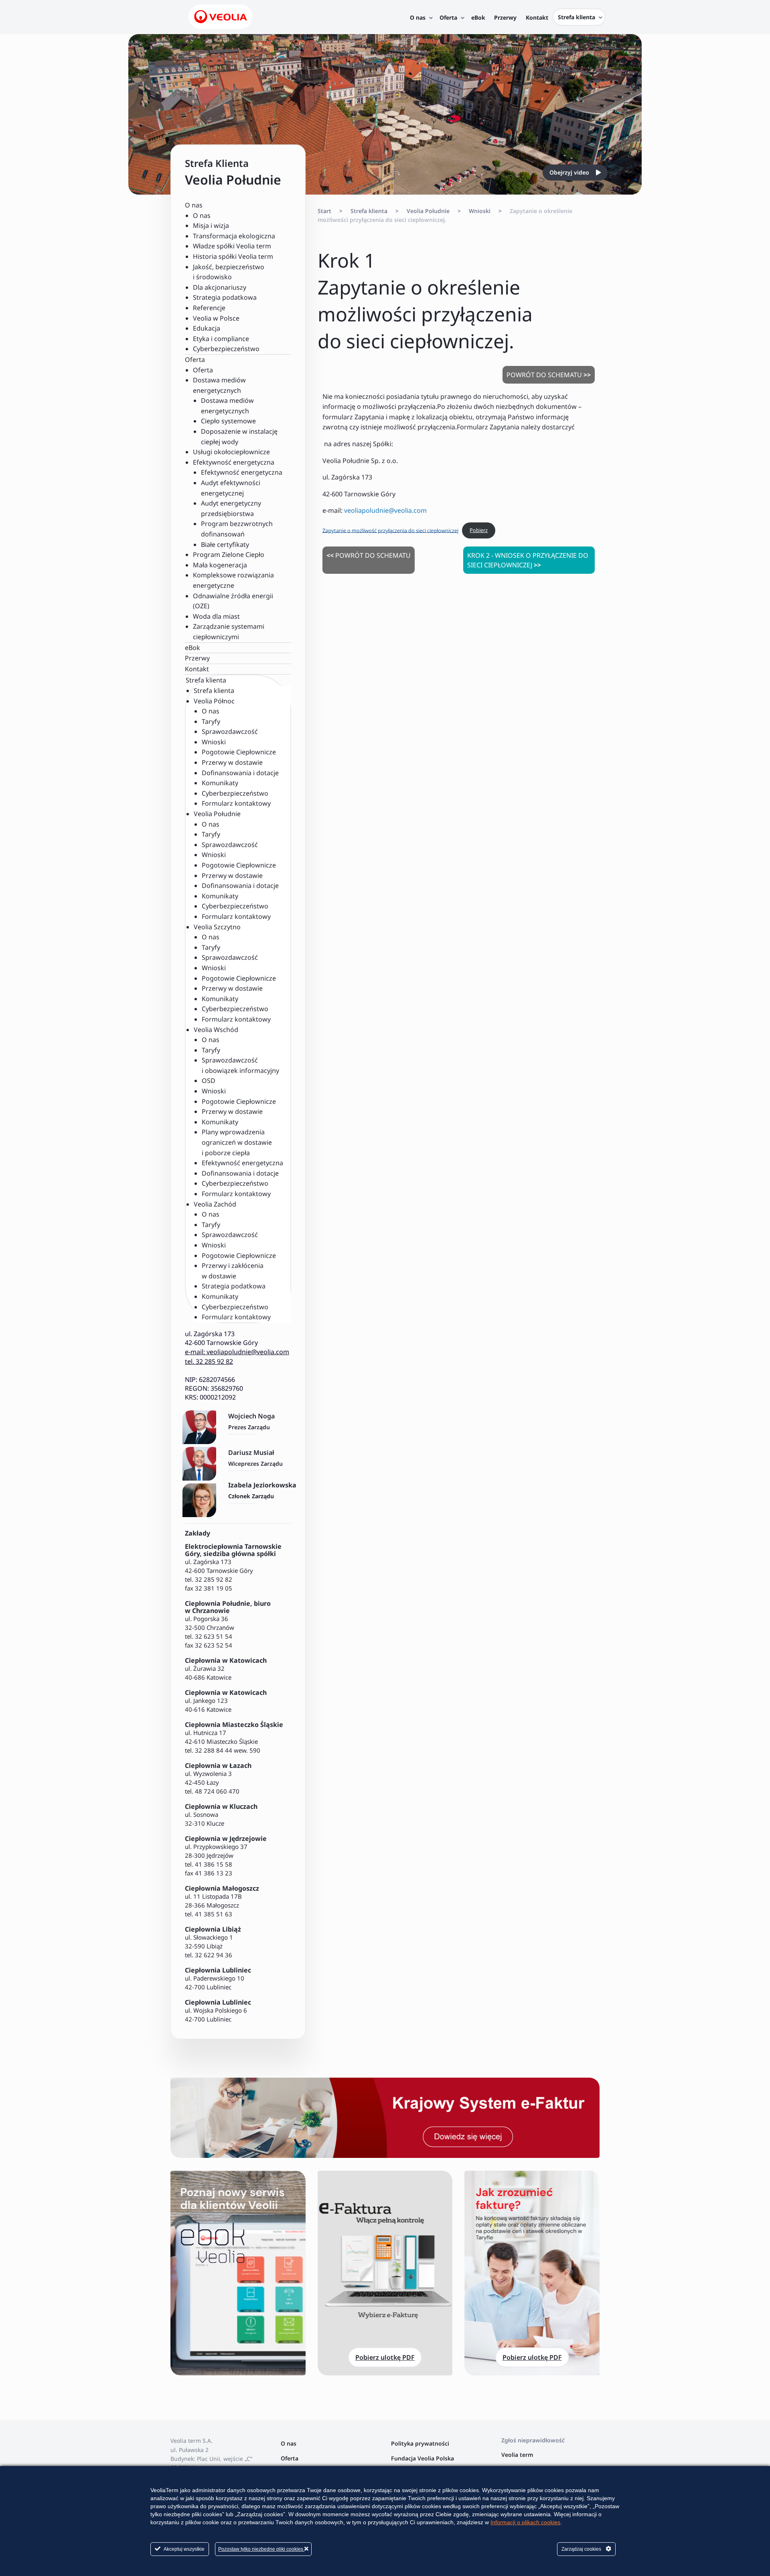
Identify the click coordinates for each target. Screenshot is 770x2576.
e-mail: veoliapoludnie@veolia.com (237, 1352)
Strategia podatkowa (225, 297)
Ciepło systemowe (228, 421)
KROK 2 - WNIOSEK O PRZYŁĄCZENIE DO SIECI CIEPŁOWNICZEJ (528, 560)
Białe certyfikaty (225, 544)
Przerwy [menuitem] (505, 17)
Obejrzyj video (570, 172)
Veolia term (518, 2455)
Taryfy (211, 721)
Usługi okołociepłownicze (231, 452)
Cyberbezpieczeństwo (226, 349)
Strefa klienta (214, 691)
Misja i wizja (211, 226)
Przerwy (197, 658)
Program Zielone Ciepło (229, 555)
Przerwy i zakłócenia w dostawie (233, 1271)
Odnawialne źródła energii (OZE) (233, 601)
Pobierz (479, 530)
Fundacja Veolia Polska (422, 2458)
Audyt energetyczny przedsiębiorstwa (231, 508)
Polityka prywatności (420, 2443)
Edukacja (207, 328)
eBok (192, 648)
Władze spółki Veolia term (232, 246)
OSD (209, 1081)
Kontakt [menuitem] (537, 17)
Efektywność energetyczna (242, 472)
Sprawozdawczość (230, 731)
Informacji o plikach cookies (525, 2522)
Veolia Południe (428, 211)
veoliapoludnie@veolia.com (385, 510)
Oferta (203, 370)
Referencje (209, 308)
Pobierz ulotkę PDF (385, 2357)
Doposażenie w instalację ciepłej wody (239, 437)
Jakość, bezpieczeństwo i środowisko (229, 272)
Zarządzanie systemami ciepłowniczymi (229, 632)
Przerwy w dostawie (232, 762)
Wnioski (214, 742)
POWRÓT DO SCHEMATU (549, 375)
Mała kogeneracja (220, 565)
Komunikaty (220, 783)
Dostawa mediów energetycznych (227, 406)
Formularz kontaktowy (236, 803)
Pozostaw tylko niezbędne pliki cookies (261, 2549)
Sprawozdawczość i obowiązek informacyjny (240, 1065)
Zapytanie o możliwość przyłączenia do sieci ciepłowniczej (390, 530)
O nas (202, 215)
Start (324, 211)
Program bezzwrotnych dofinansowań (237, 529)
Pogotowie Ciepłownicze (239, 752)
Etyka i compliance (221, 339)
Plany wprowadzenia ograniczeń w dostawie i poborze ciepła (237, 1142)
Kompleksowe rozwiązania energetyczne (233, 580)
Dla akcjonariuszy (220, 287)
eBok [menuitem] (478, 17)
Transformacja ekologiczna (234, 236)
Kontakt (197, 669)
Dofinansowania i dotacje (240, 773)
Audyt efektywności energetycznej (231, 488)
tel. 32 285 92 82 (209, 1361)
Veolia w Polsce (216, 318)
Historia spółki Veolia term (233, 256)
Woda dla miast (216, 616)
